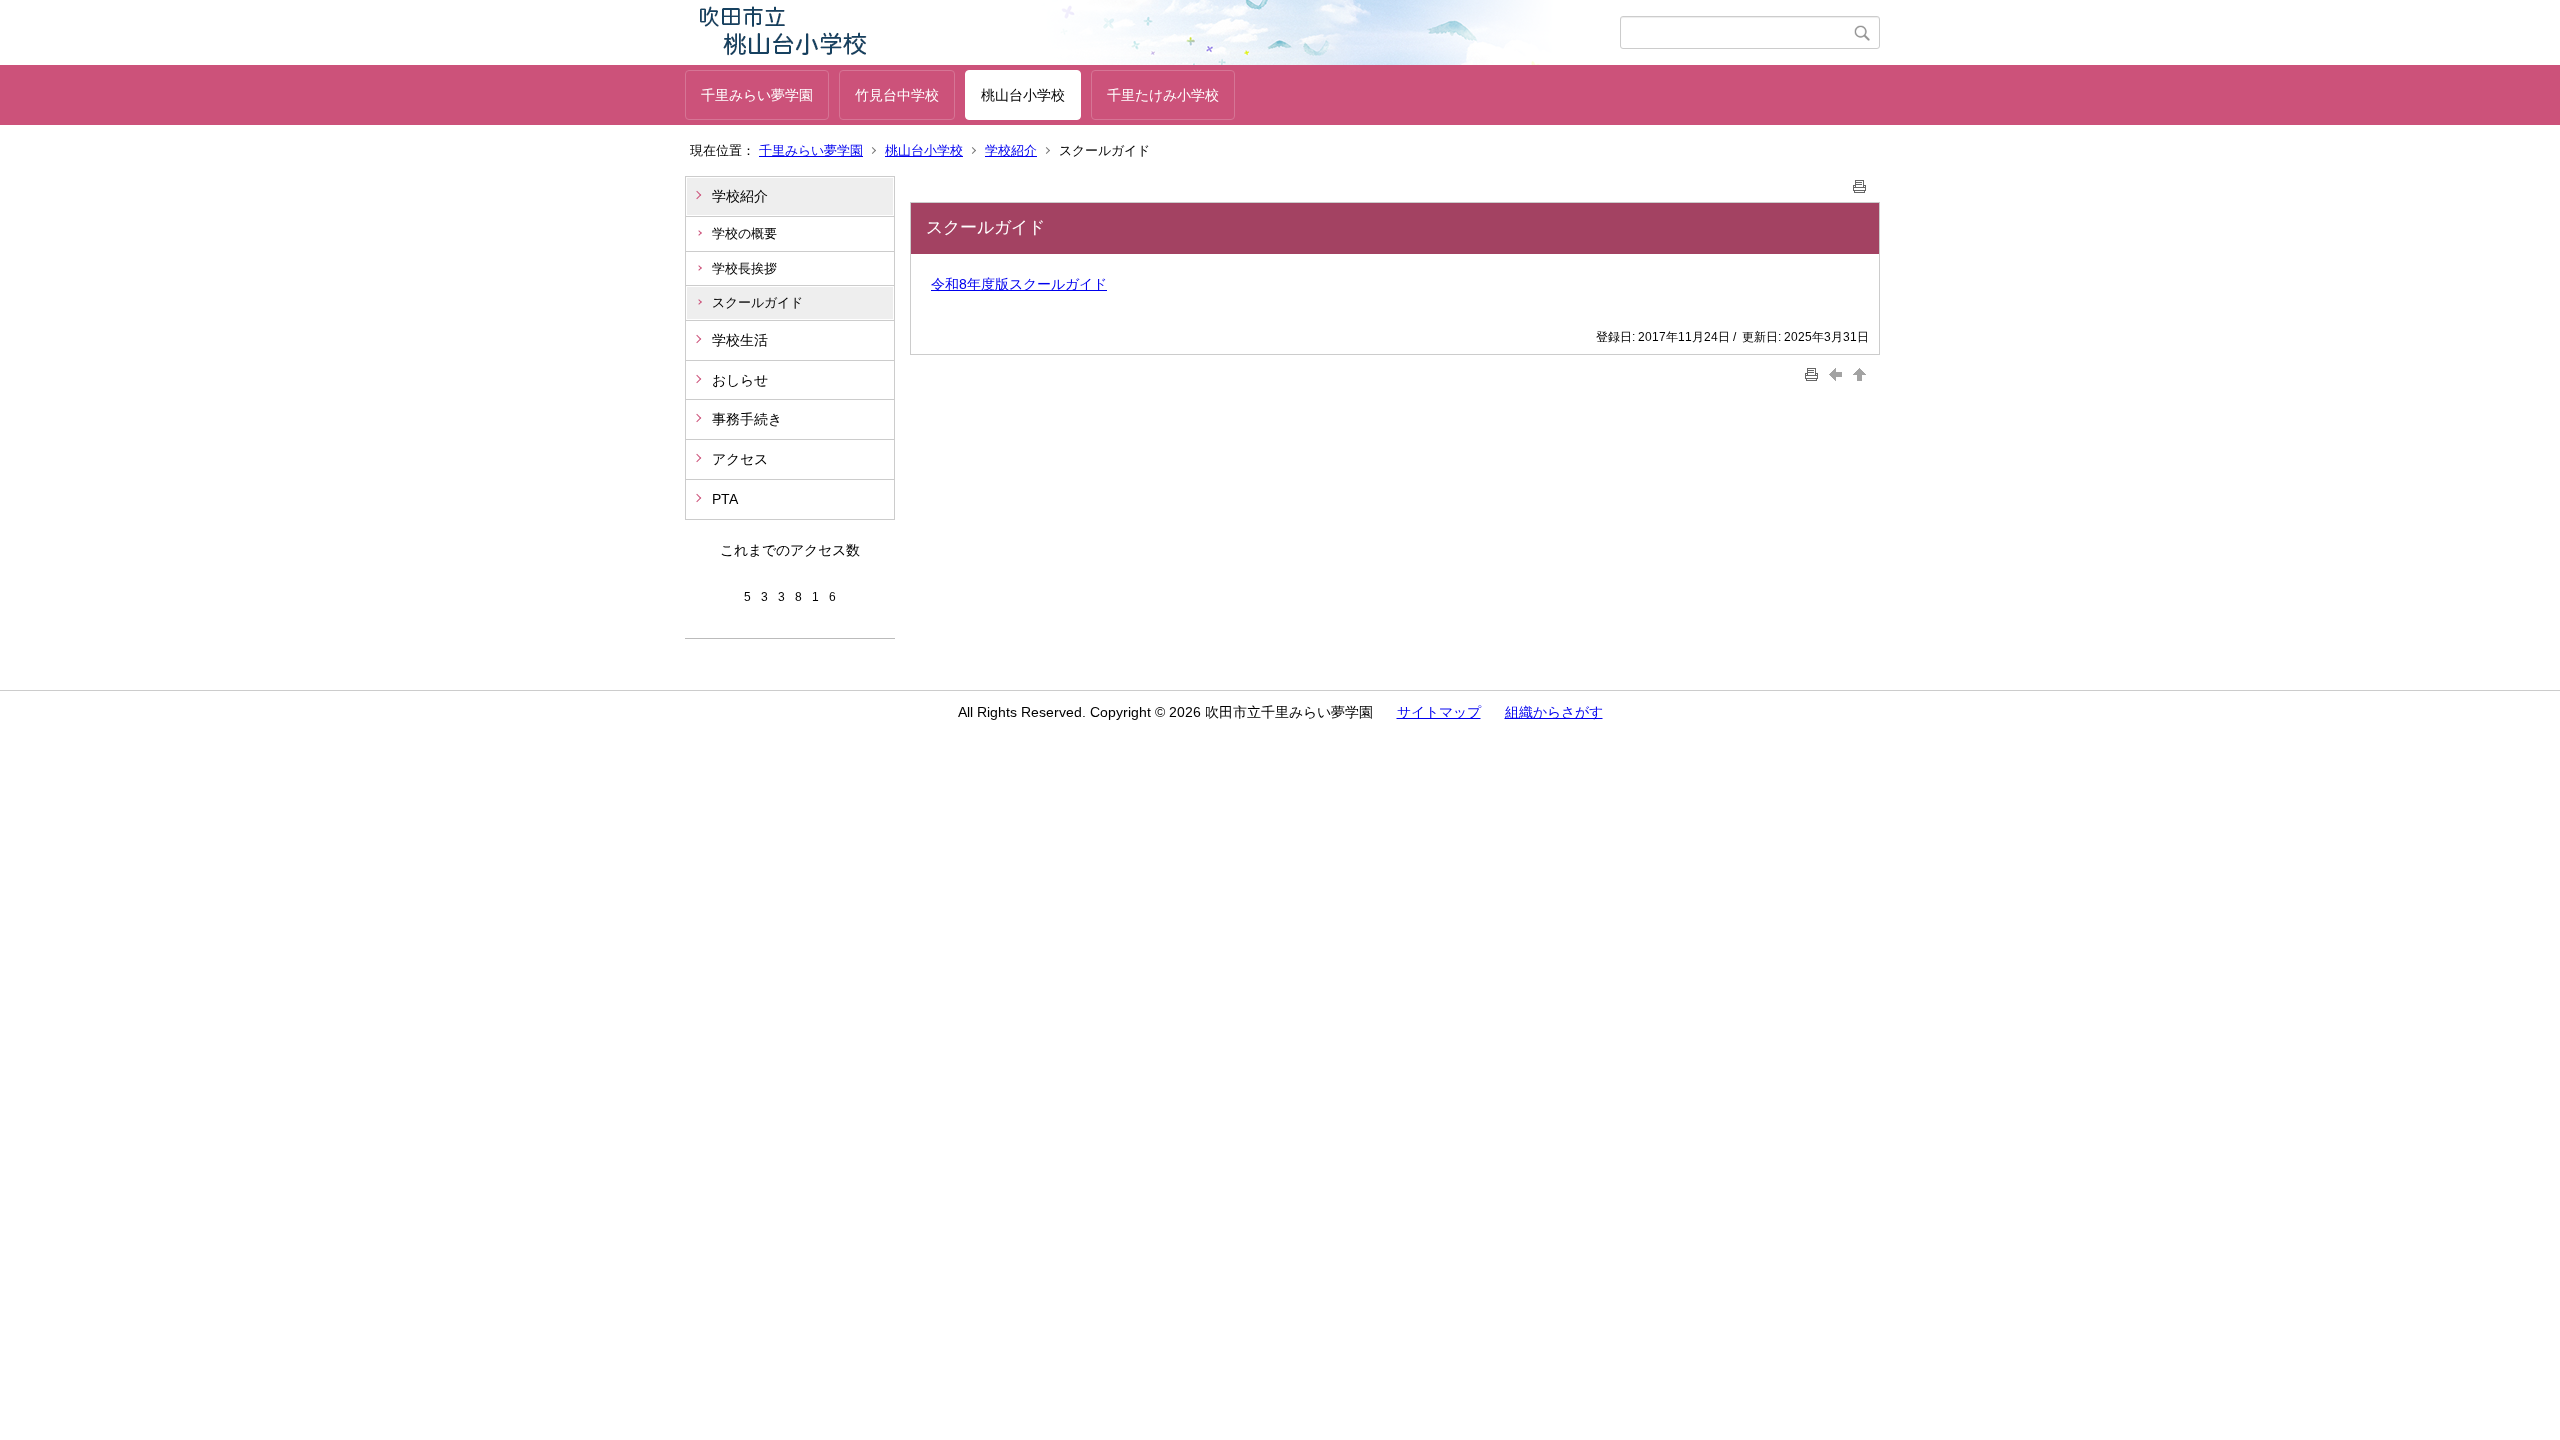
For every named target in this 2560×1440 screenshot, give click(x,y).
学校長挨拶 (744, 268)
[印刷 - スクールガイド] (1860, 182)
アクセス (740, 459)
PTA (725, 499)
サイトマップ (1439, 712)
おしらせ (740, 380)
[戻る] (1838, 373)
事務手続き (747, 419)
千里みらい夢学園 (757, 95)
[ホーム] (1152, 32)
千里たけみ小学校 (1163, 95)
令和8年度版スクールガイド (1019, 284)
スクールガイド (757, 302)
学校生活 (740, 340)
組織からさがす (1554, 712)
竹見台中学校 (897, 95)
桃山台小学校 (1023, 95)
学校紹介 (1011, 150)
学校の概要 (744, 233)
